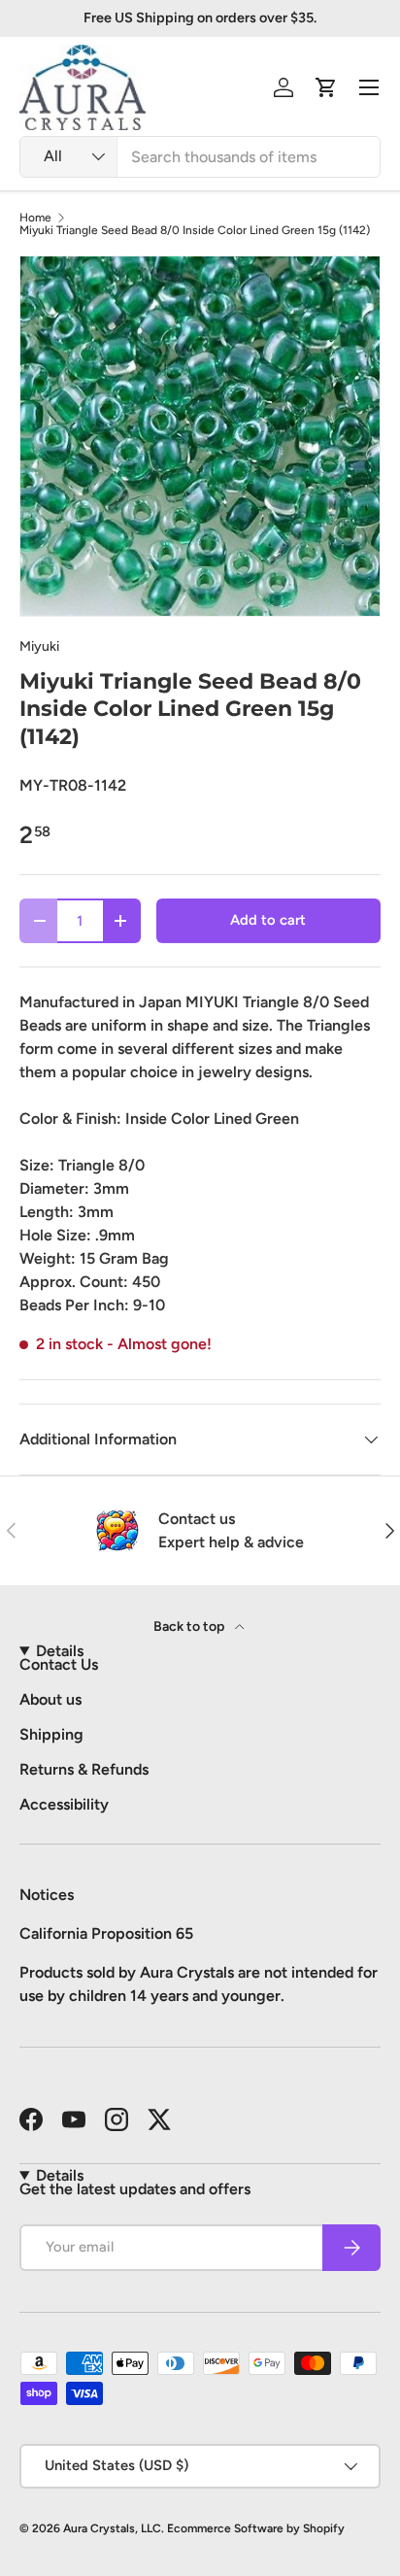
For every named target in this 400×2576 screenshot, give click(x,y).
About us (50, 1699)
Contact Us (59, 1664)
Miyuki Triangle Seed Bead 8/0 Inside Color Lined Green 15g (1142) (195, 230)
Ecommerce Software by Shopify (256, 2528)
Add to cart (268, 920)
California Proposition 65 (106, 1933)
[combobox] (200, 157)
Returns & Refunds (84, 1769)
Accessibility (64, 1804)
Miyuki (39, 646)
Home (35, 218)
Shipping (51, 1734)
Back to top (190, 1627)
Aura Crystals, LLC (112, 2528)
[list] (200, 436)
